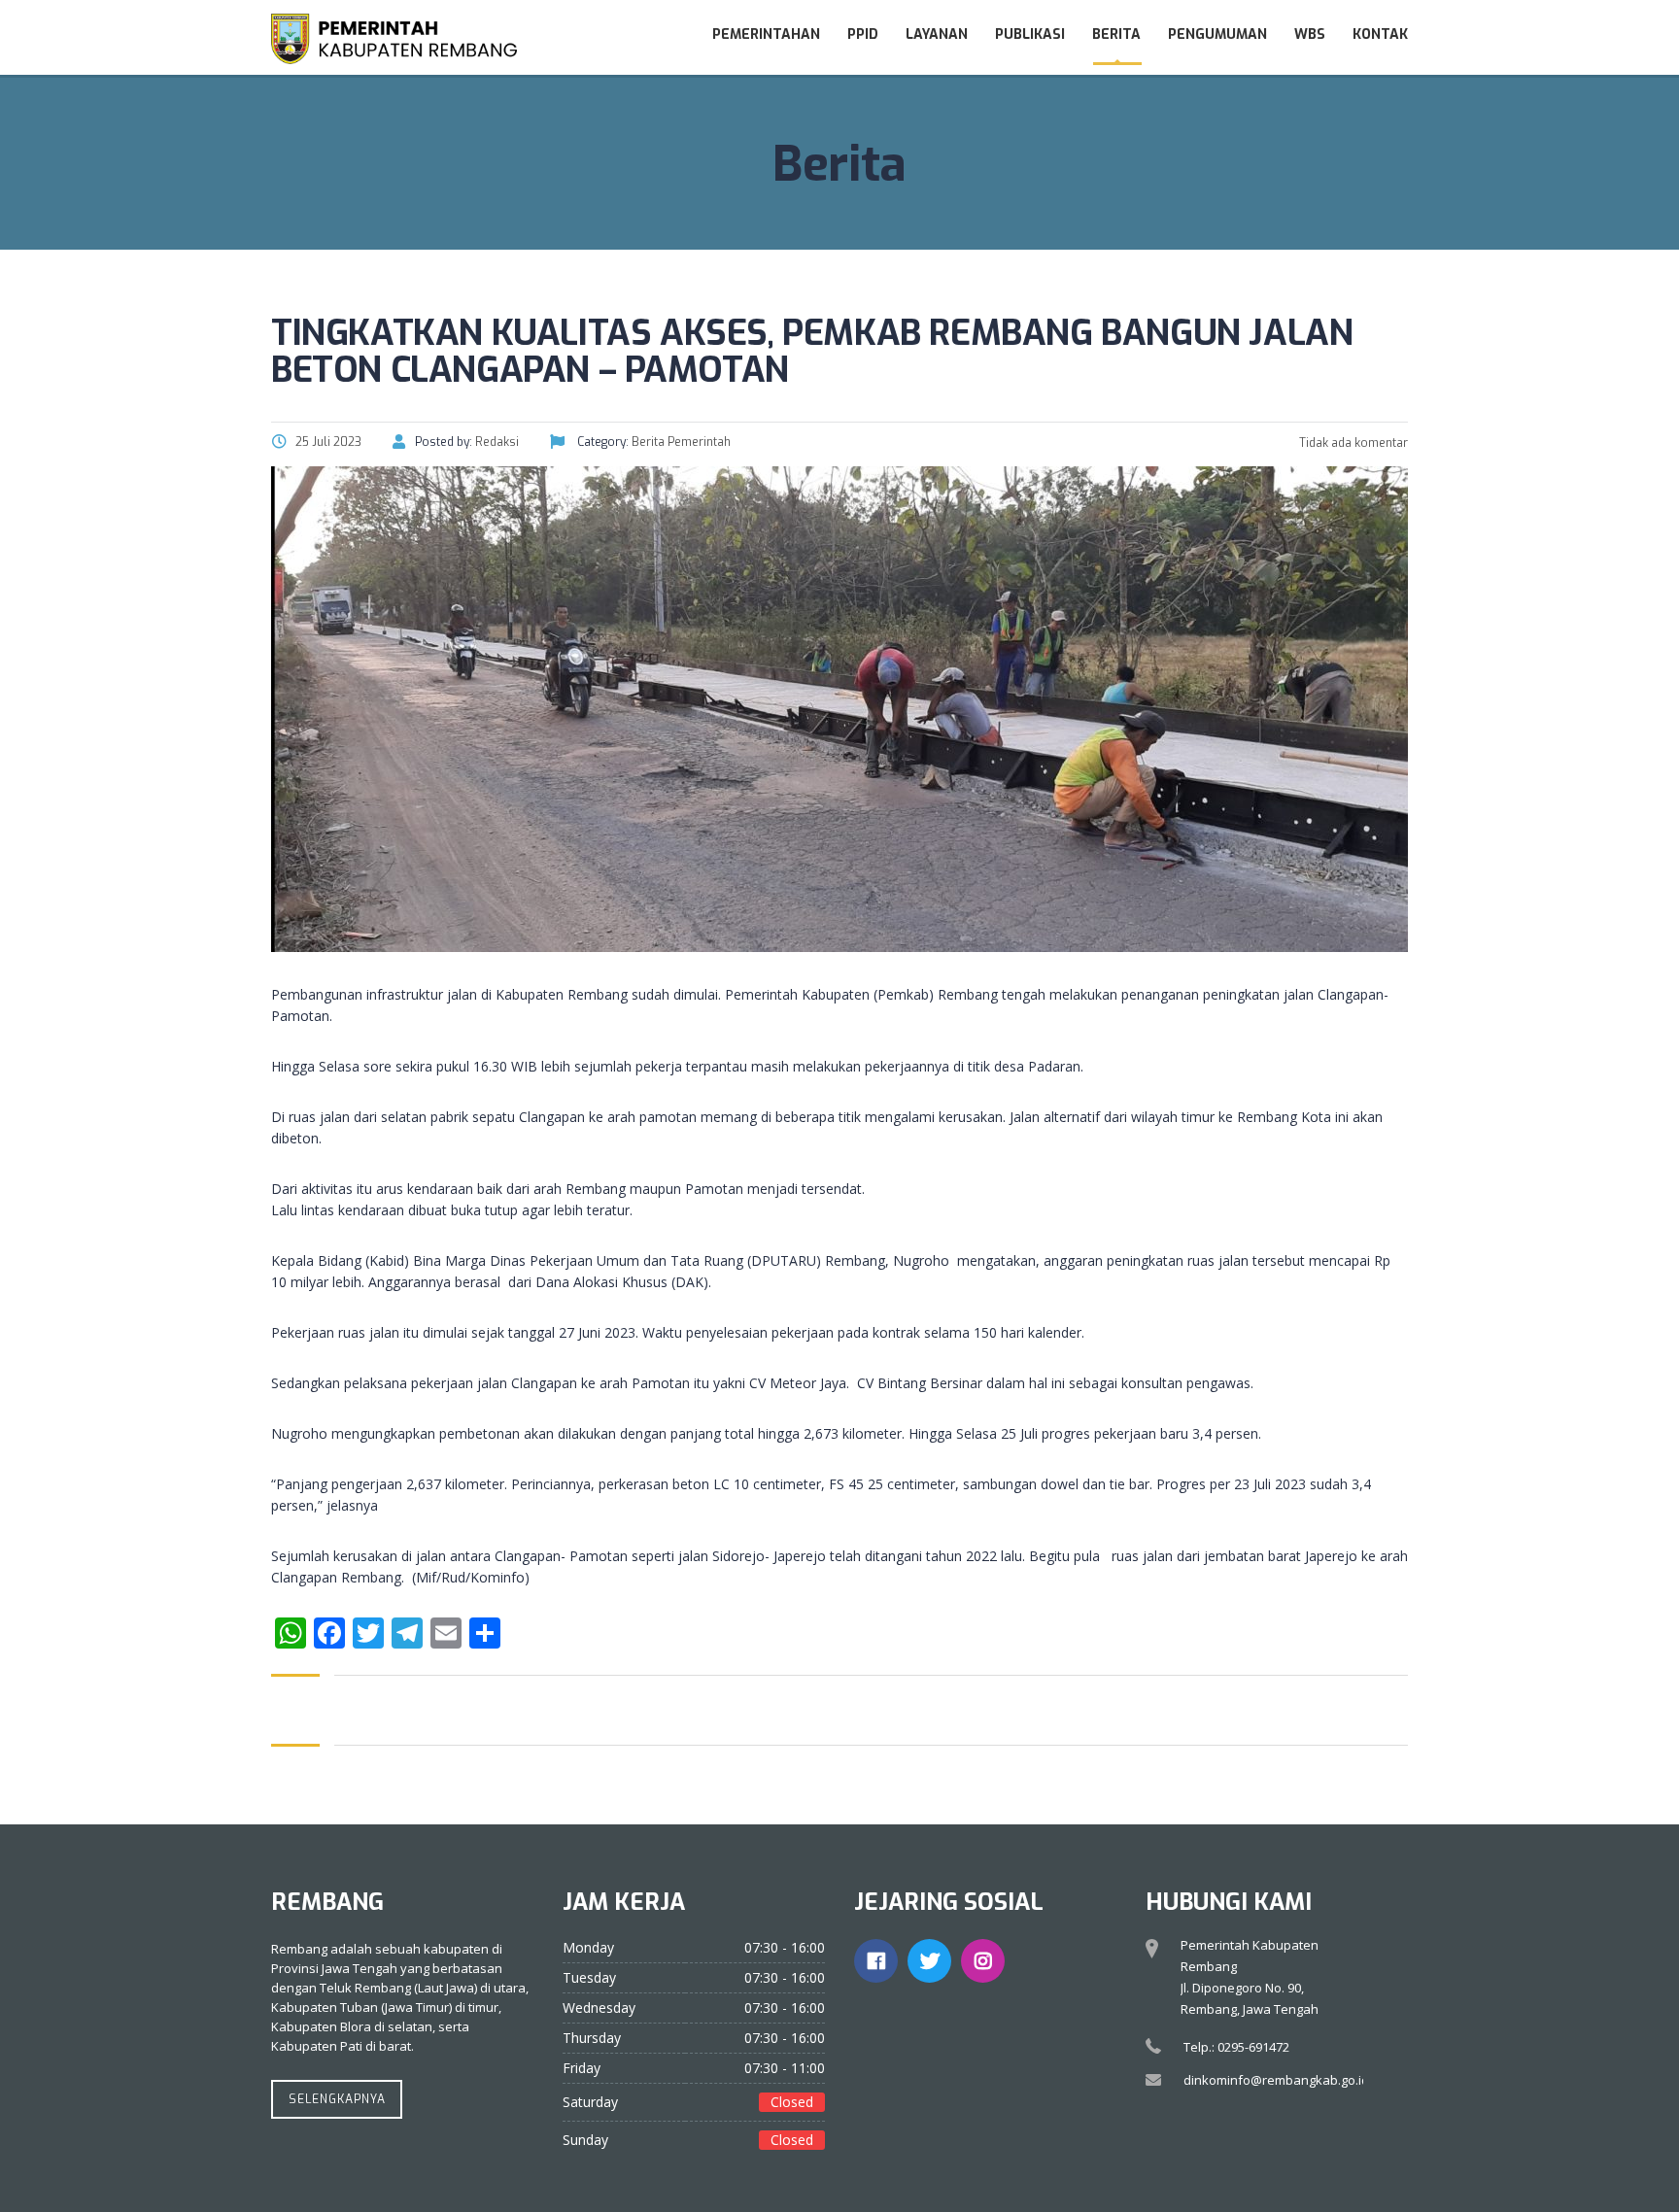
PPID (863, 34)
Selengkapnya (337, 2099)
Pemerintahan (766, 34)
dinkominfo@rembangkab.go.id (1276, 2080)
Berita (1116, 34)
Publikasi (1030, 34)
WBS (1310, 34)
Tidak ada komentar (1352, 443)
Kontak (1380, 34)
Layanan (937, 34)
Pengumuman (1217, 34)
